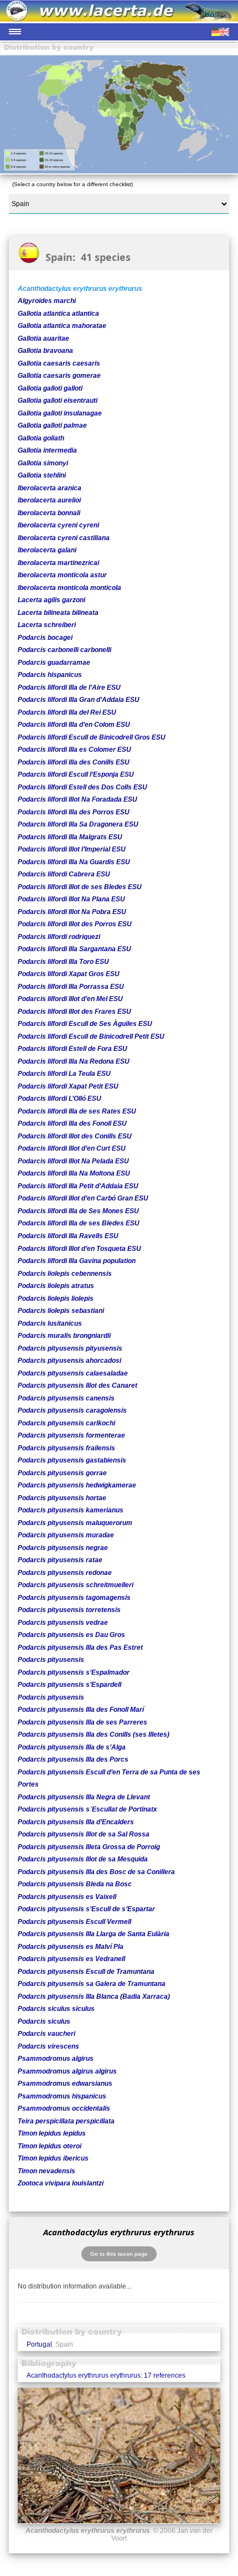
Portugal (39, 2344)
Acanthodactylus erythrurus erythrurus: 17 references (106, 2375)
